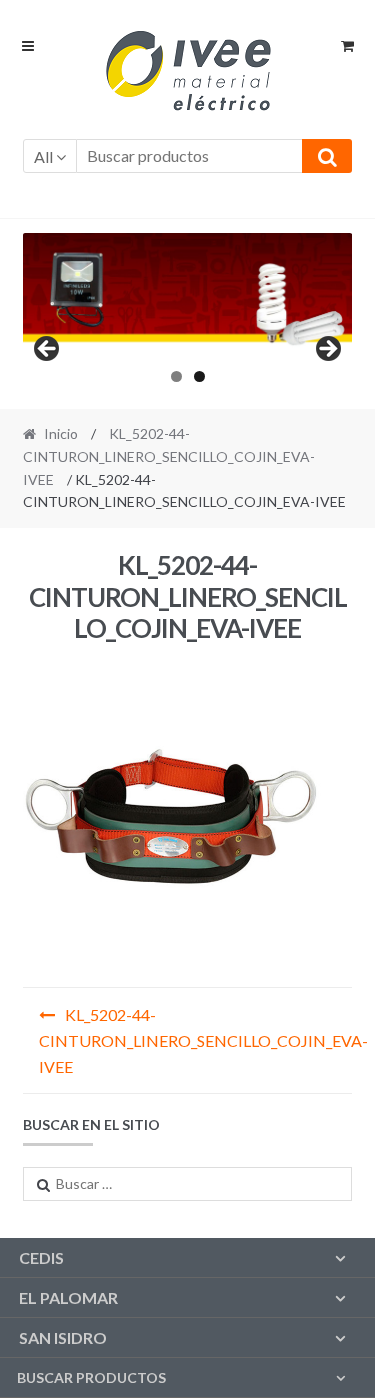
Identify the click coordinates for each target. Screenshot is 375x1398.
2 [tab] (199, 376)
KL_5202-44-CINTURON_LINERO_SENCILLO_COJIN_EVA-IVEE (169, 456)
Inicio (61, 433)
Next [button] (327, 350)
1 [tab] (176, 376)
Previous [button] (48, 350)
